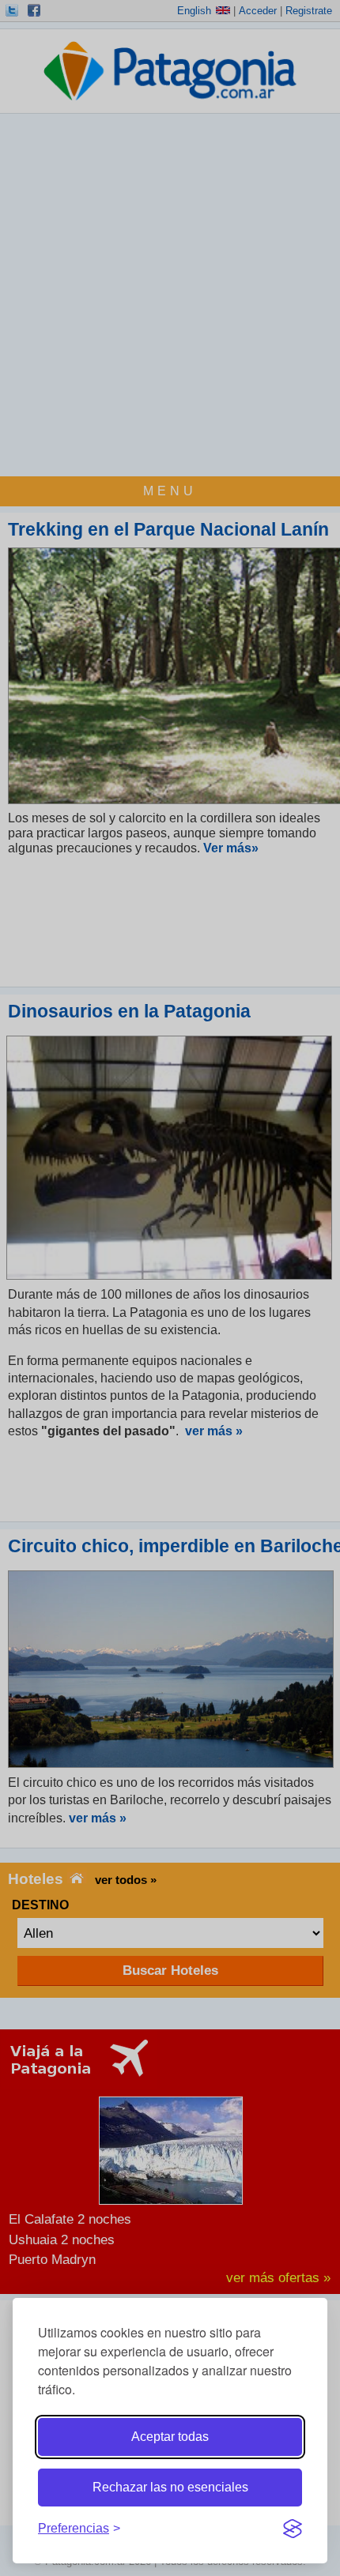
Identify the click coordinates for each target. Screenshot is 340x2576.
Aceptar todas (170, 2437)
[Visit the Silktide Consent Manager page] (293, 2529)
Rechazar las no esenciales (170, 2487)
